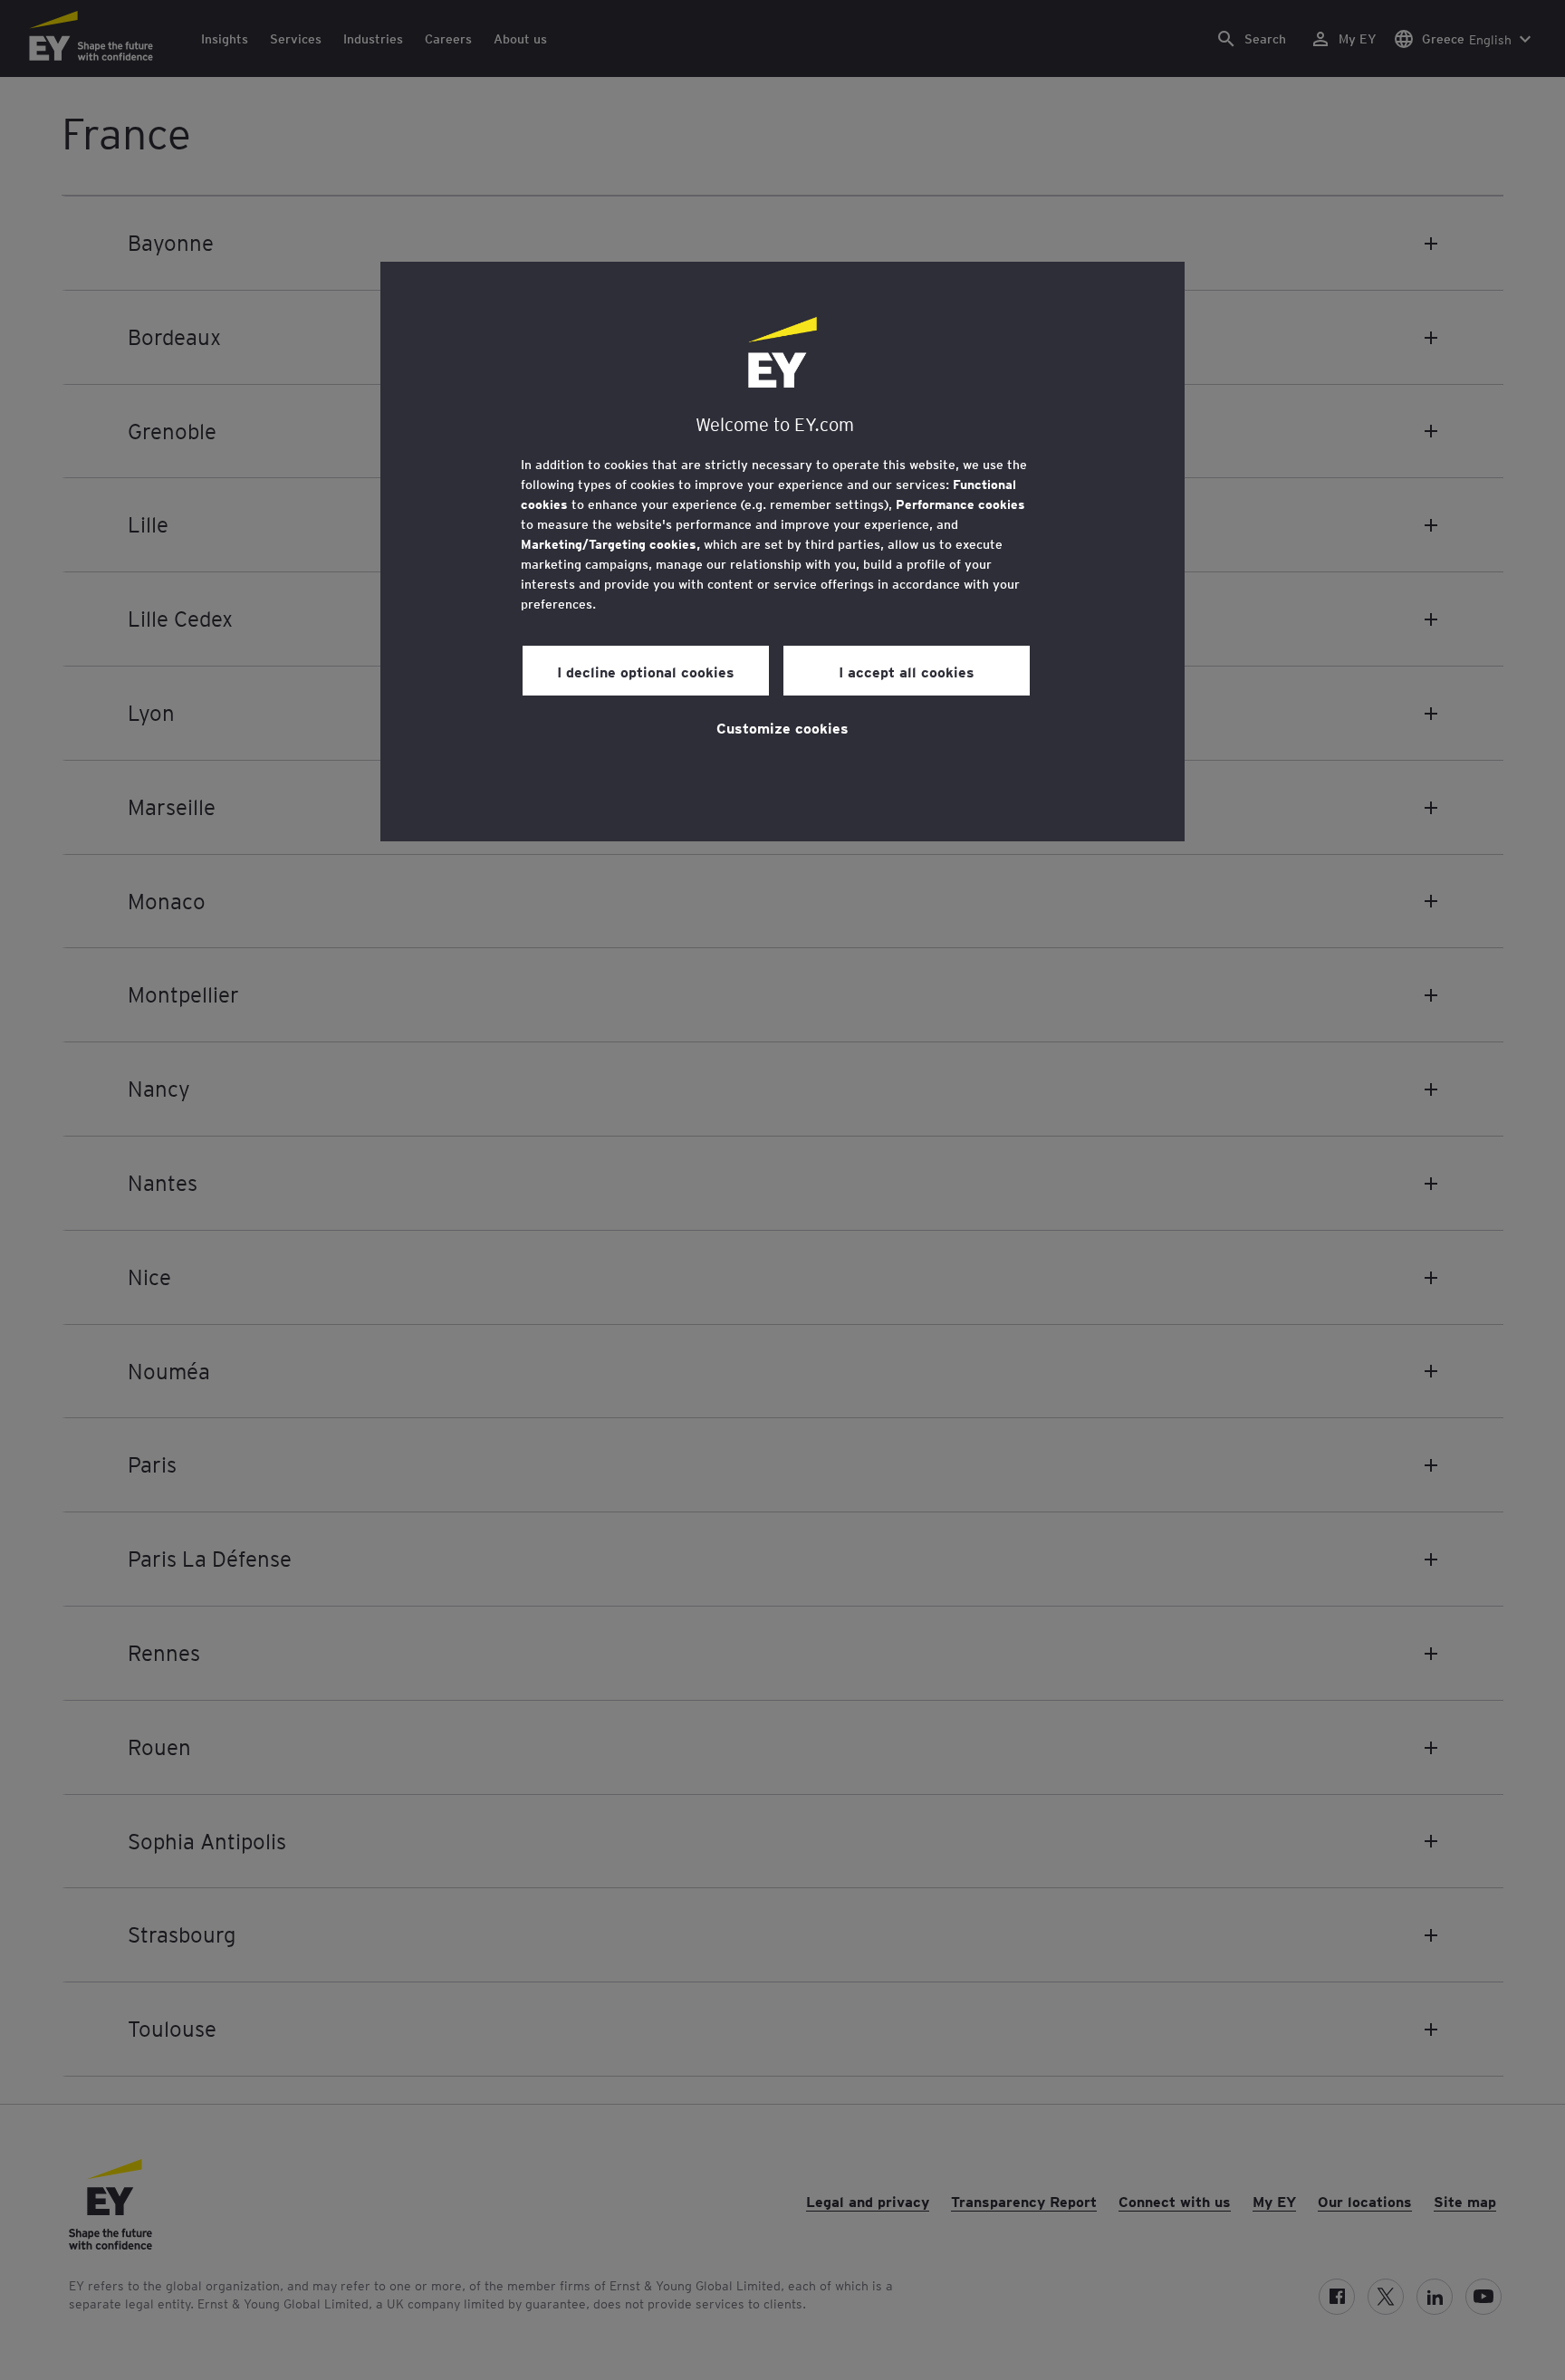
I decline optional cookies (646, 671)
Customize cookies (782, 727)
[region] (782, 552)
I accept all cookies (907, 671)
